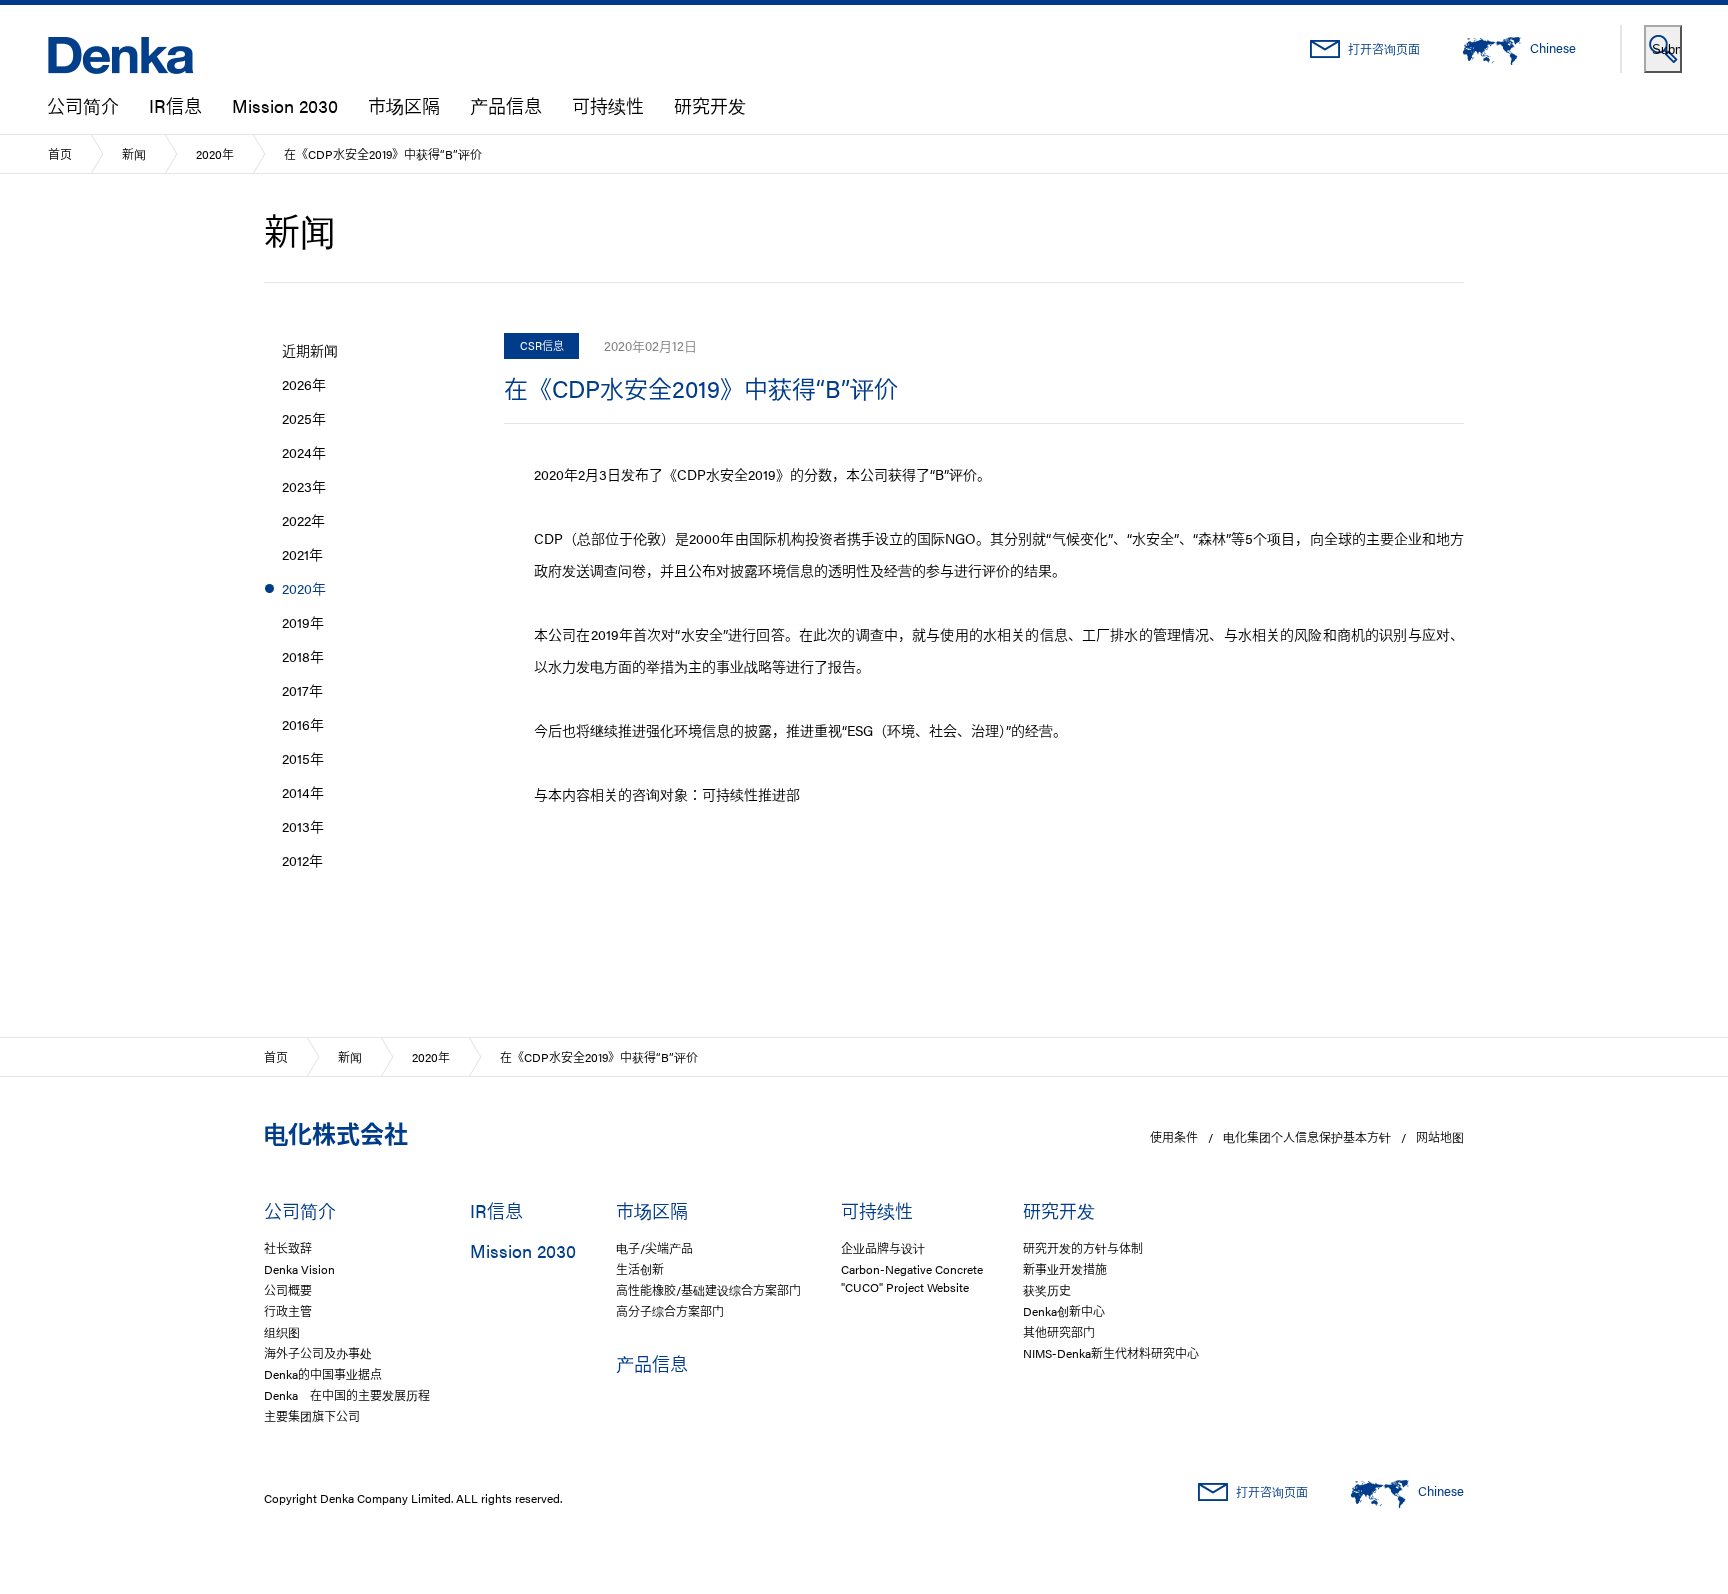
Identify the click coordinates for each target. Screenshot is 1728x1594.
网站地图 (1440, 1137)
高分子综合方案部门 (670, 1311)
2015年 (303, 758)
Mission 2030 (285, 105)
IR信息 (175, 105)
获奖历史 (1047, 1290)
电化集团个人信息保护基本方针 (1307, 1137)
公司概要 (288, 1290)
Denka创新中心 (1064, 1311)
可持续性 (608, 105)
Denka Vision (299, 1269)
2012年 (302, 860)
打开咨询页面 (1384, 49)
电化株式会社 (336, 1133)
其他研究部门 (1059, 1332)
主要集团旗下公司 (312, 1416)
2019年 (303, 622)
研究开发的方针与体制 (1083, 1248)
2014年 (303, 792)
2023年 (304, 486)
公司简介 (83, 105)
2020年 (215, 154)
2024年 (304, 452)
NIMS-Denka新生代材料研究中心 (1111, 1353)
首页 (60, 154)
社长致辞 (288, 1248)
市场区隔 (404, 105)
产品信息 (506, 105)
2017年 (302, 690)
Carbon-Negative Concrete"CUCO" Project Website (912, 1278)
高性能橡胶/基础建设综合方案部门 (708, 1290)
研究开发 (710, 105)
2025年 (304, 418)
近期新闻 (310, 350)
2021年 (302, 554)
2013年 (303, 826)
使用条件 (1174, 1137)
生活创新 (640, 1269)
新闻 (134, 154)
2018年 (303, 656)
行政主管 (288, 1311)
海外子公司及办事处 (318, 1353)
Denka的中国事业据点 (323, 1374)
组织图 (282, 1332)
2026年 (304, 384)
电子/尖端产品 (654, 1248)
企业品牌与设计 (883, 1248)
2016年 (303, 724)
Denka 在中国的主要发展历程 (347, 1395)
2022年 (303, 520)
